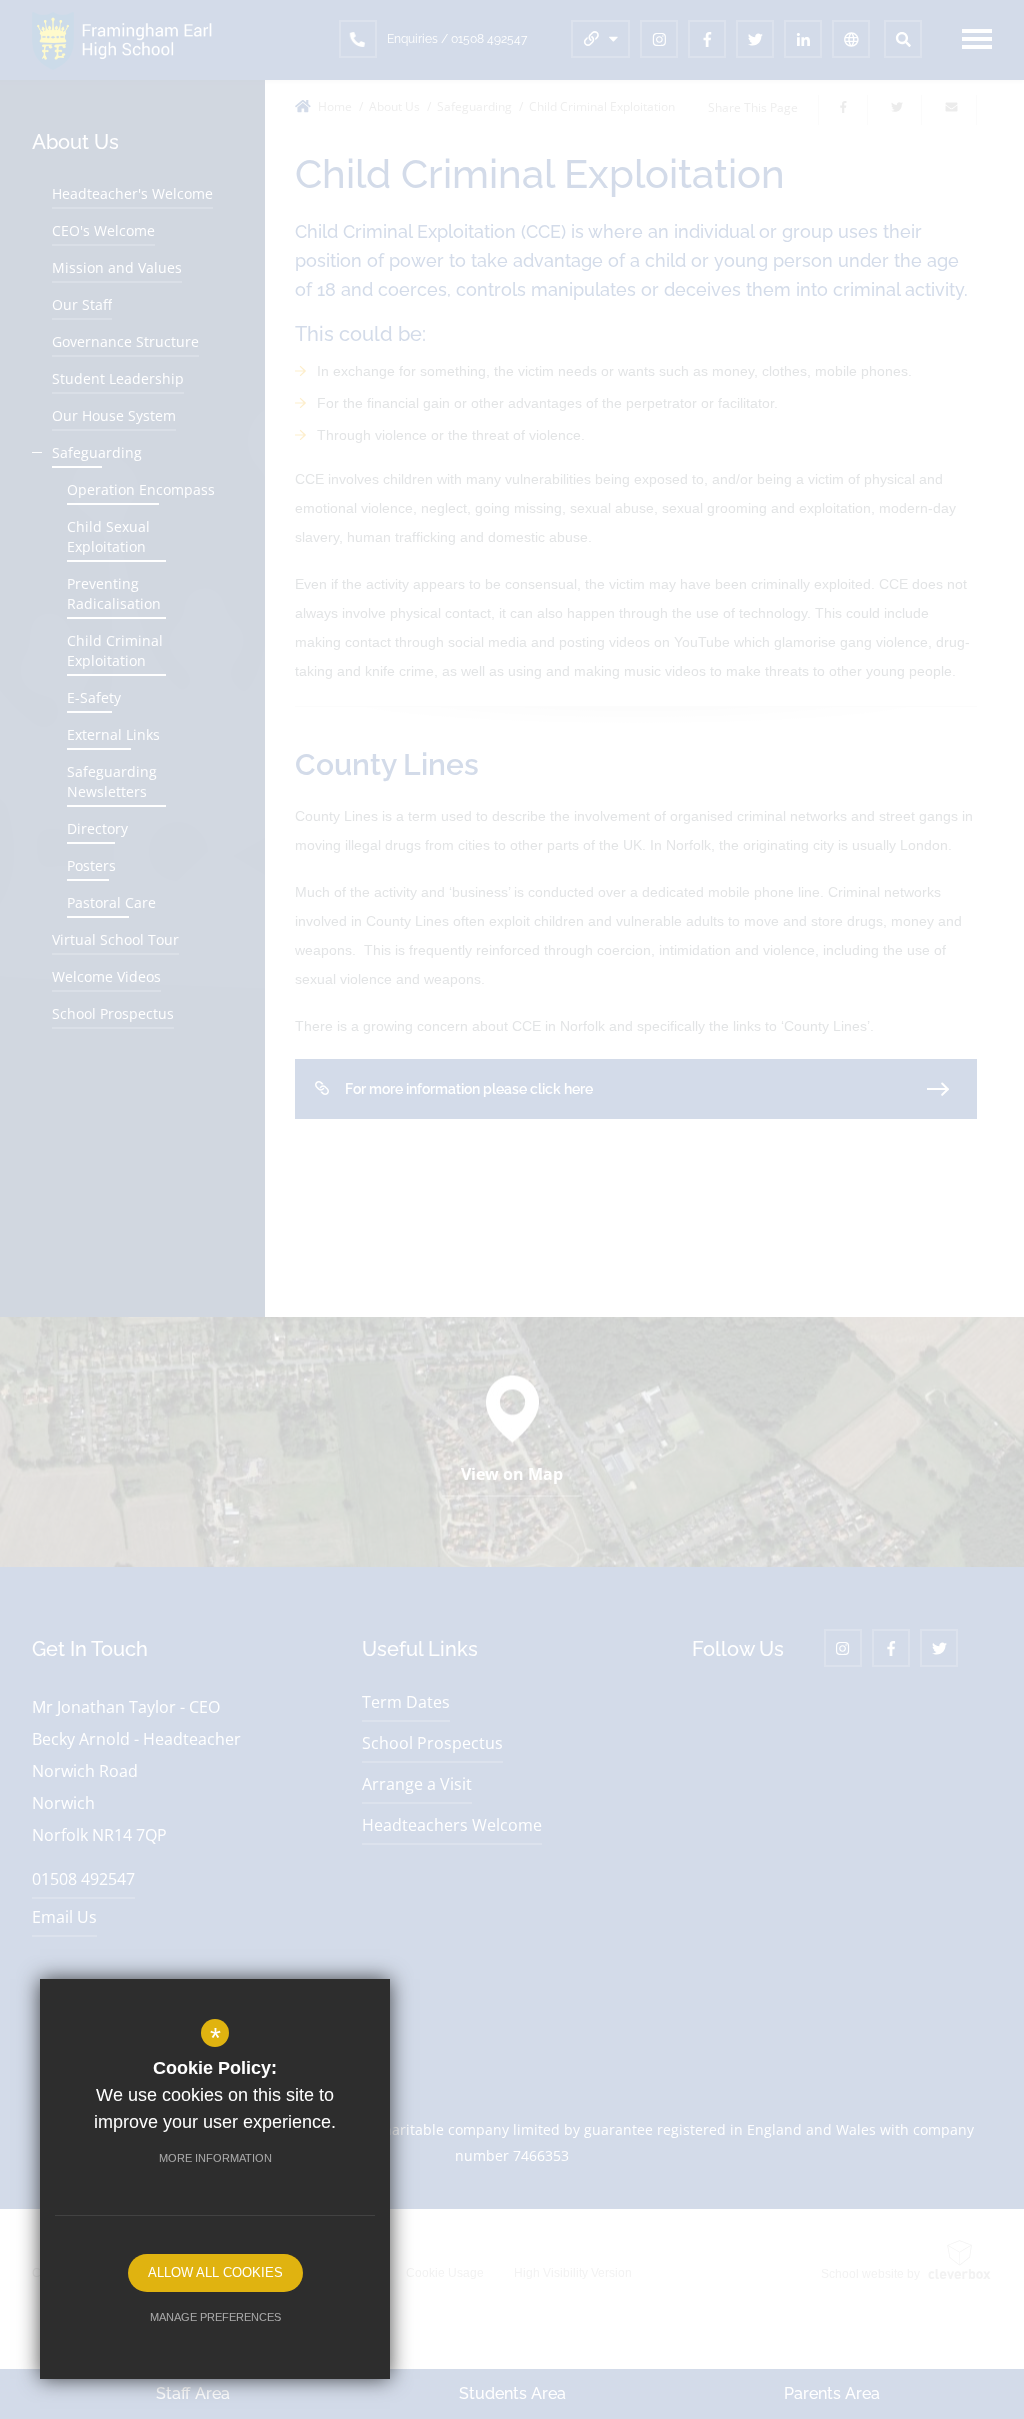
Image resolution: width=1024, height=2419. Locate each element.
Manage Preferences (215, 2317)
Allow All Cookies (215, 2272)
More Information (215, 2158)
